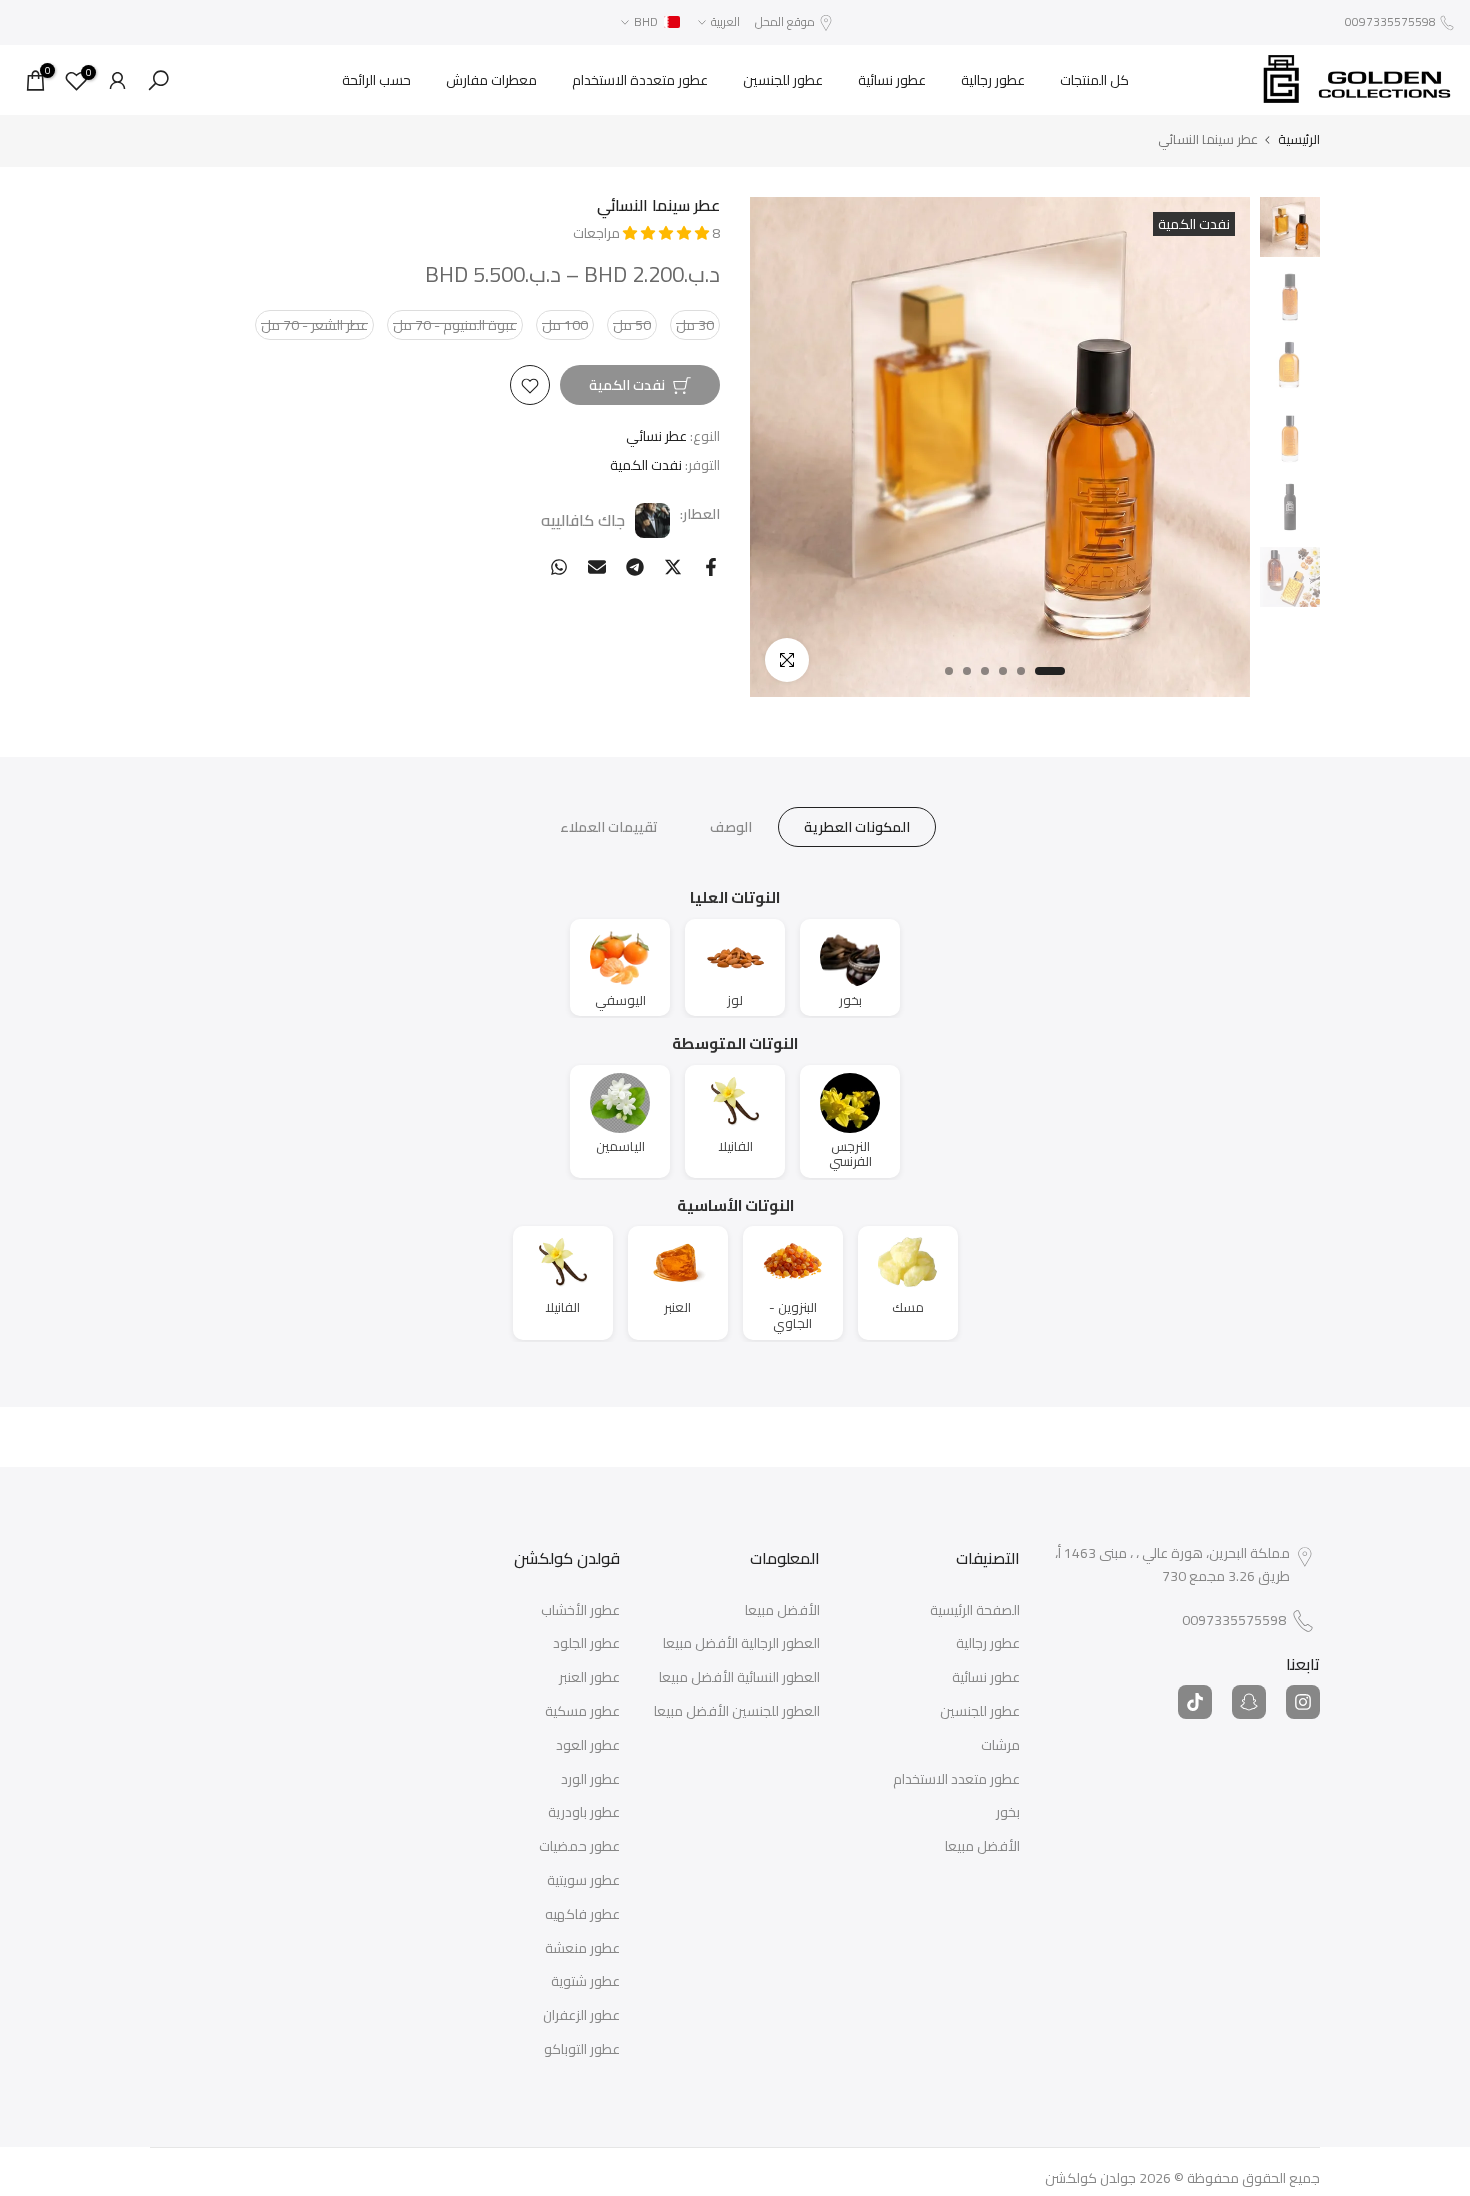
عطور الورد (590, 1780)
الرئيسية (1299, 139)
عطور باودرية (584, 1813)
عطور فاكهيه (582, 1915)
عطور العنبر (589, 1678)
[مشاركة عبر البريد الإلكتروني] (597, 567)
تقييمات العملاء (609, 827)
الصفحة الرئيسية (975, 1611)
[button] (667, 233)
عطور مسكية (582, 1712)
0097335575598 (1390, 21)
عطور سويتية (583, 1881)
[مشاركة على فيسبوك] (711, 567)
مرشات (1000, 1746)
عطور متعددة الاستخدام (640, 80)
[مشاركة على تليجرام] (635, 567)
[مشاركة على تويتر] (673, 567)
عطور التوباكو (582, 2050)
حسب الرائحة (376, 80)
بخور (1008, 1813)
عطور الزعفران (581, 2016)
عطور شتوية (585, 1982)
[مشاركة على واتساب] (559, 567)
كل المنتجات (1094, 80)
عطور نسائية (892, 80)
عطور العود (588, 1746)
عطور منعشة (582, 1949)
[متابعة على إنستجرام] (1303, 1702)
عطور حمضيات (579, 1847)
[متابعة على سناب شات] (1249, 1702)
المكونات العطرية (857, 827)
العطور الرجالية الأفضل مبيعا (741, 1644)
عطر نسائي (656, 437)
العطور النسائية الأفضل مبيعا (739, 1678)
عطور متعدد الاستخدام (956, 1780)
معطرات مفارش (491, 80)
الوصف (731, 827)
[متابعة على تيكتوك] (1195, 1702)
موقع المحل (785, 21)
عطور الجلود (586, 1644)
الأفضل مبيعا (982, 1847)
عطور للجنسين (783, 80)
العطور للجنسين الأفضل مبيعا (737, 1712)
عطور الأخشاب (580, 1611)
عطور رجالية (993, 80)
